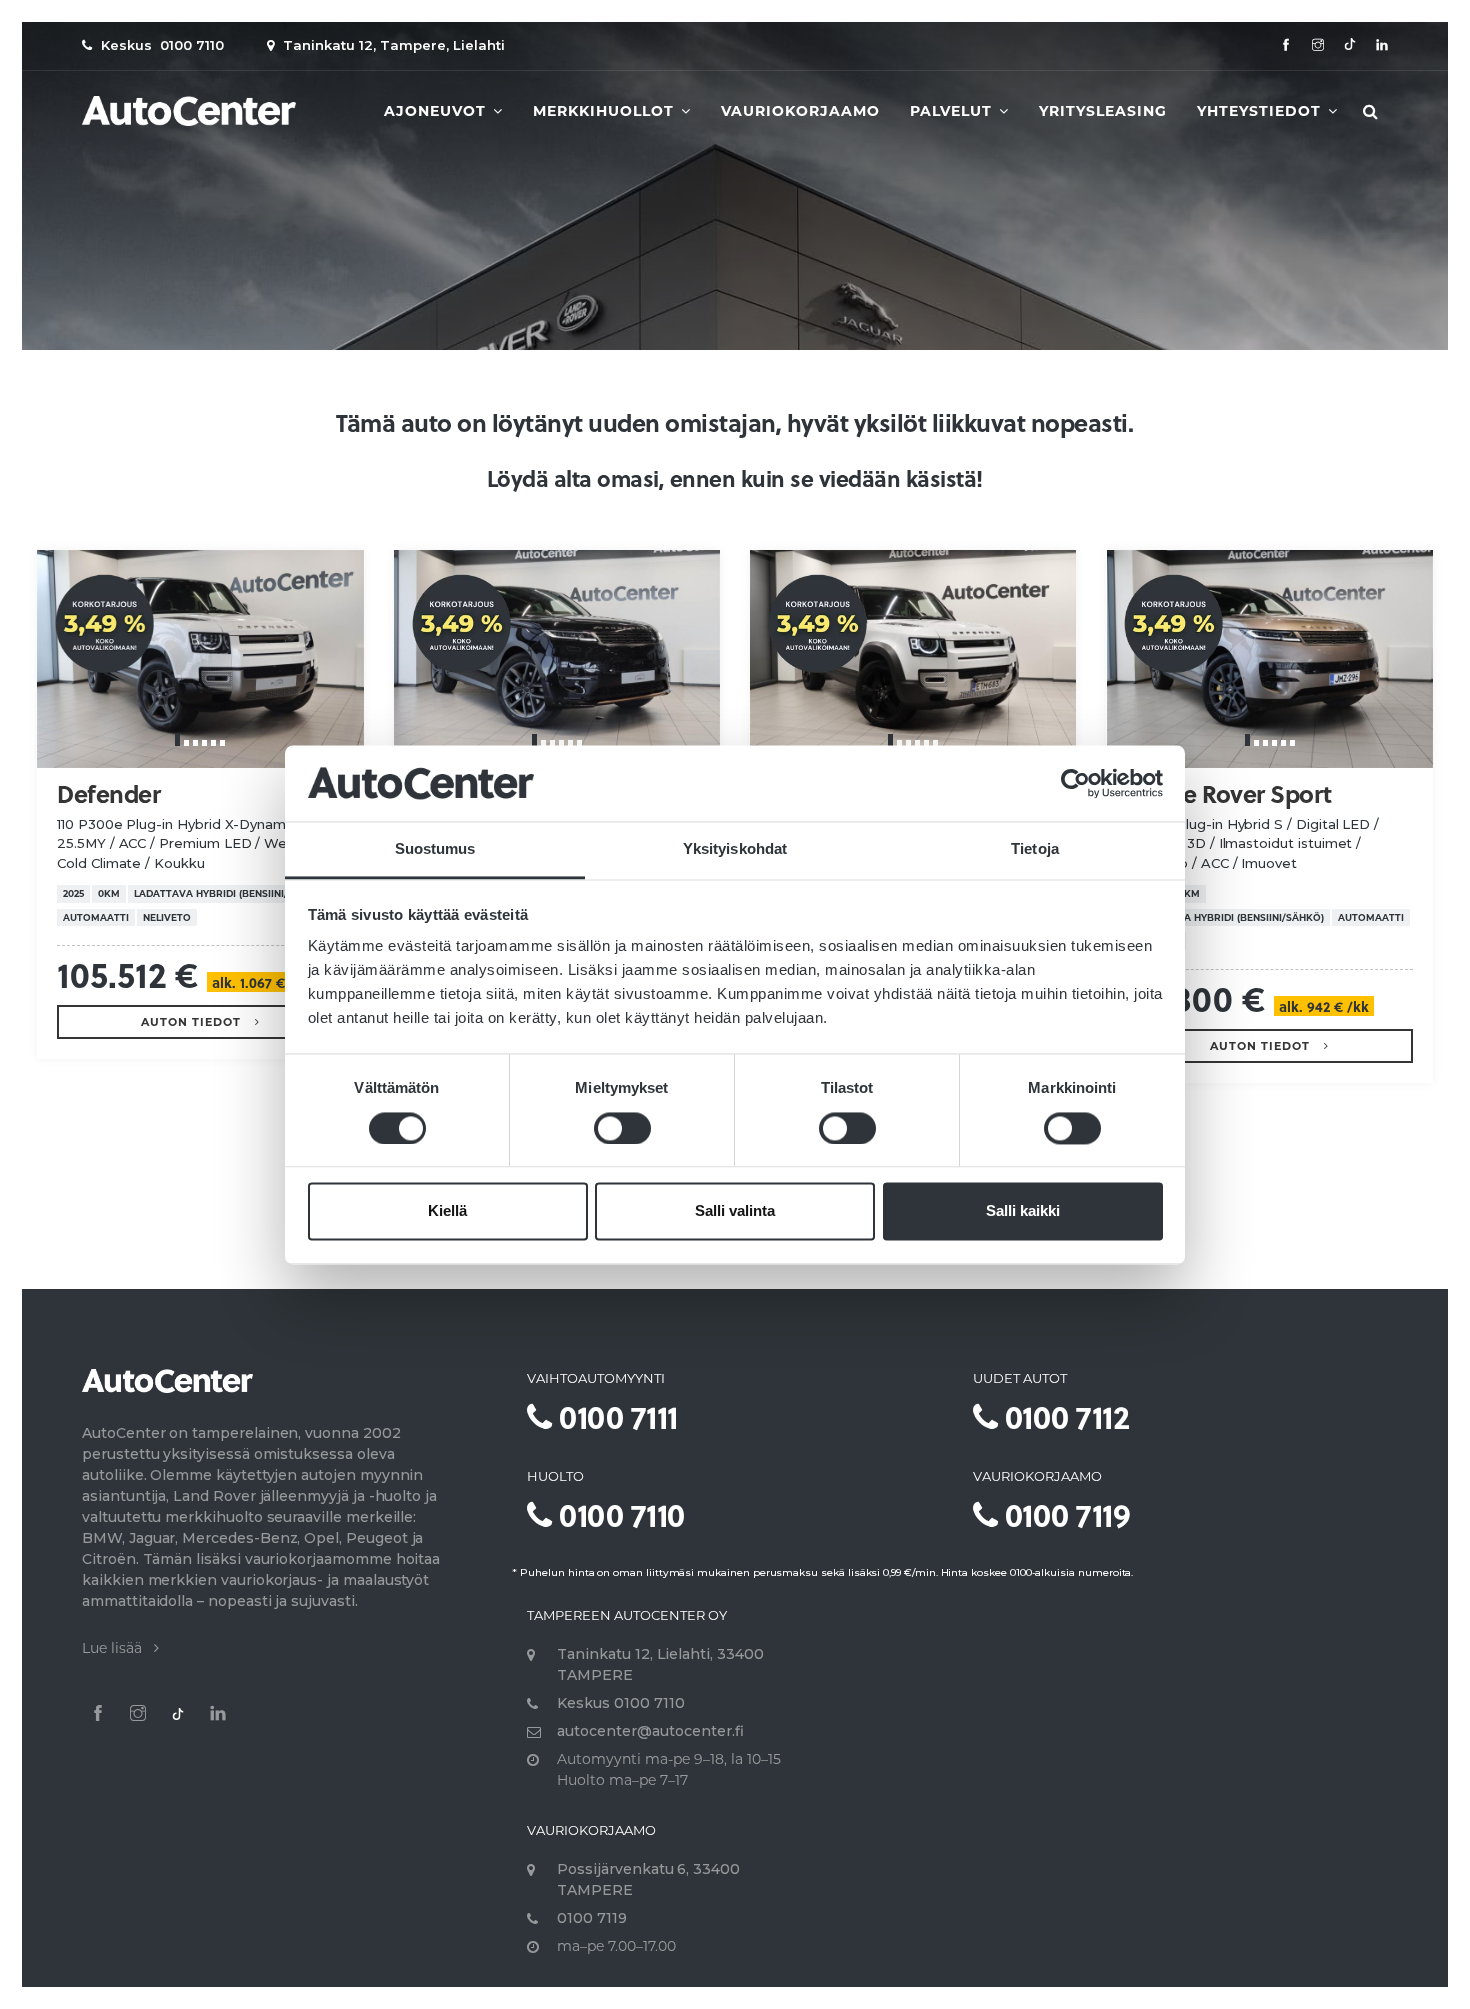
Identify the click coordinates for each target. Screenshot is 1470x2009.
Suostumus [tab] (435, 849)
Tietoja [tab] (1035, 849)
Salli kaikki (1023, 1211)
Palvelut (953, 111)
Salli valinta (735, 1211)
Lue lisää (118, 1648)
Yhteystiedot (1261, 111)
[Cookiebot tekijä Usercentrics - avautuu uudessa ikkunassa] (1075, 783)
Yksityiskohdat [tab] (735, 849)
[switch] (622, 1128)
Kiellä (447, 1211)
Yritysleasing (1103, 111)
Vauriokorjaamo (800, 111)
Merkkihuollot (606, 111)
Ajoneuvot (437, 111)
